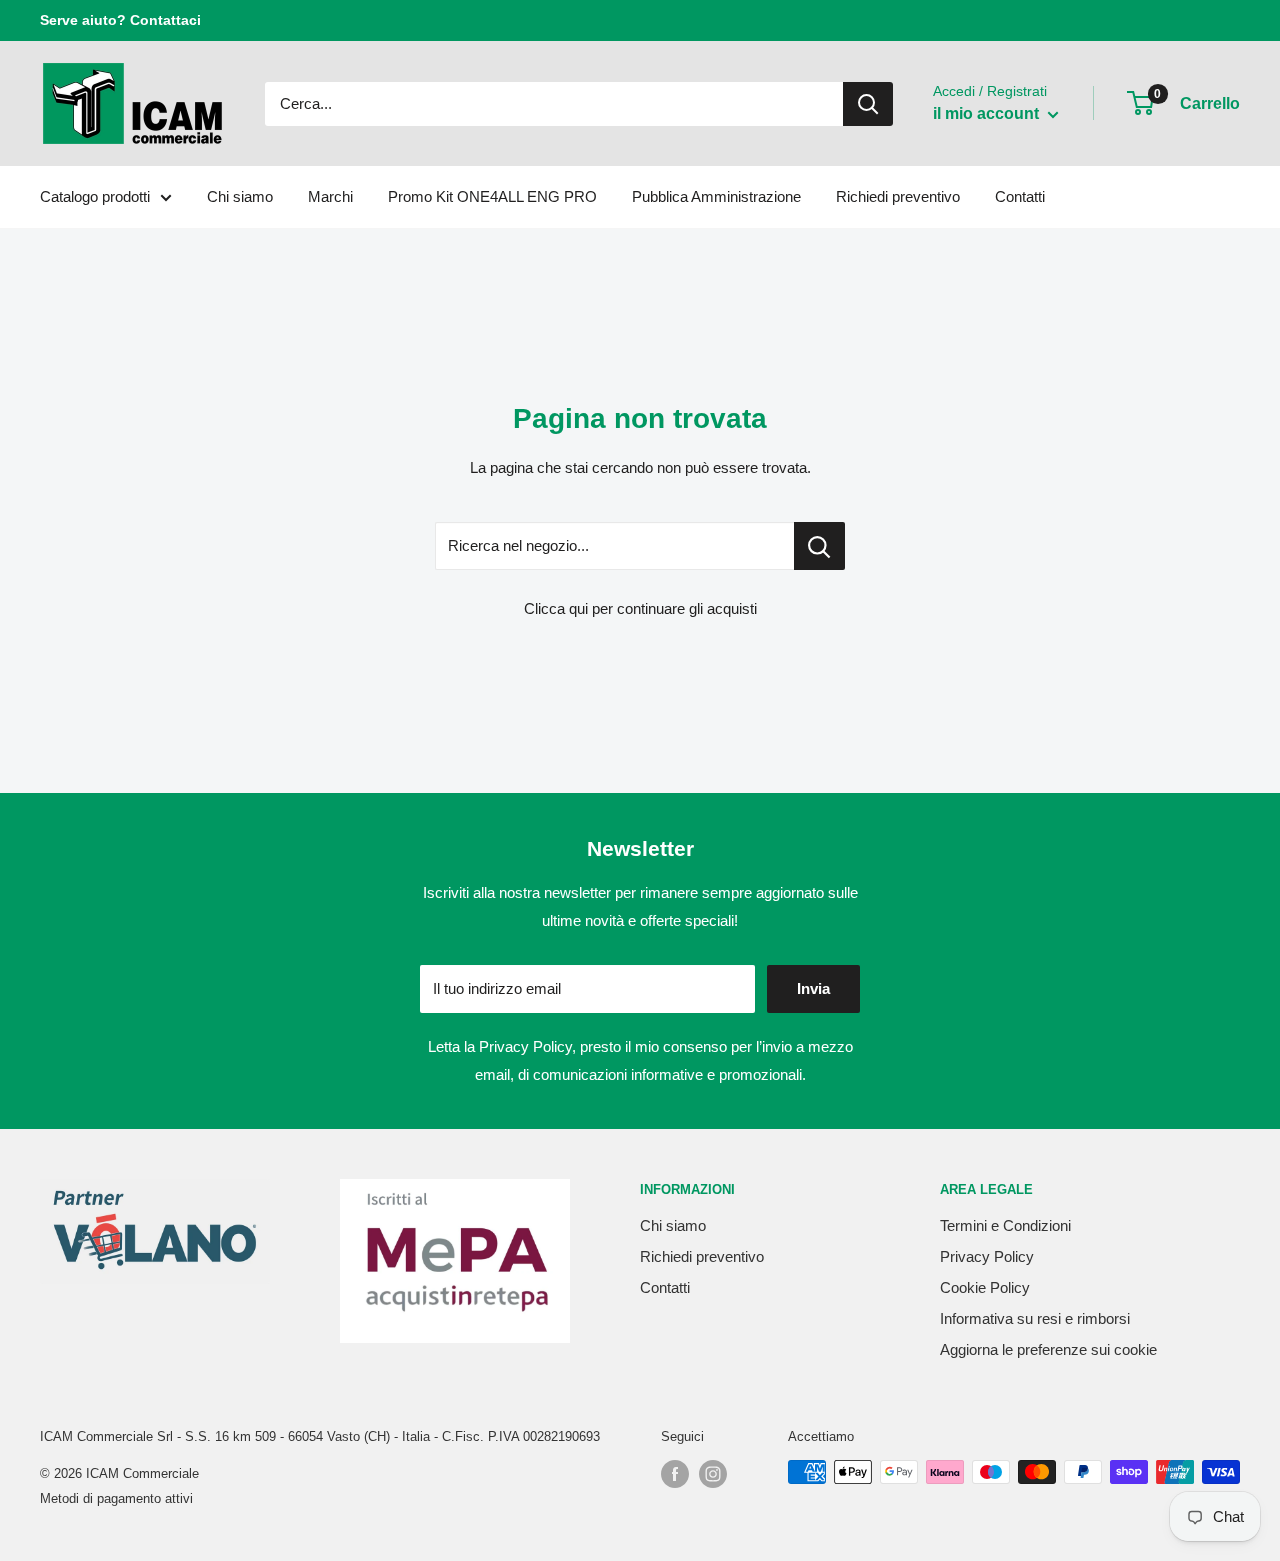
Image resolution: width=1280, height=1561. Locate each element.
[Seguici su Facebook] (675, 1474)
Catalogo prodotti (95, 196)
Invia (813, 988)
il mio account (988, 113)
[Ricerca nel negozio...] (819, 546)
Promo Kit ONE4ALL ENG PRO (492, 196)
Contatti (1020, 196)
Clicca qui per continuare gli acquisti (640, 608)
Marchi (330, 196)
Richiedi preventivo (898, 196)
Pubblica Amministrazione (716, 196)
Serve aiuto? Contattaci (120, 20)
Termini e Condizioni (1005, 1225)
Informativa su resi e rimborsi (1035, 1318)
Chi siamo (240, 196)
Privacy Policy (525, 1046)
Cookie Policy (985, 1287)
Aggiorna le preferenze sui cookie (1048, 1349)
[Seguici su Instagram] (713, 1474)
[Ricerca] (868, 104)
